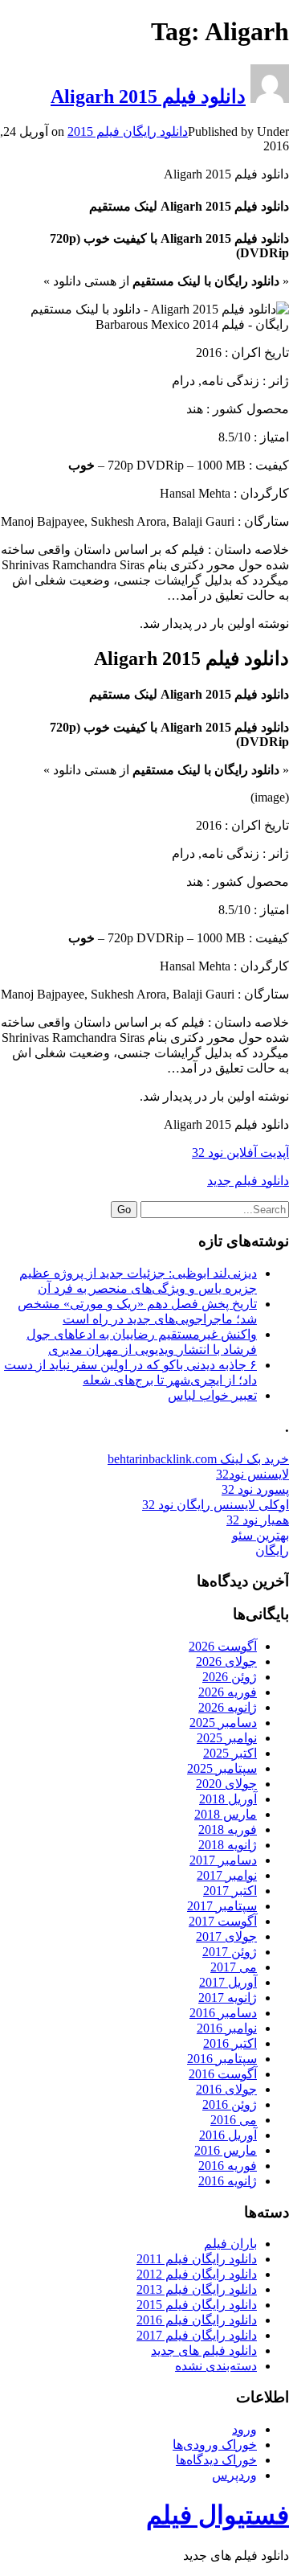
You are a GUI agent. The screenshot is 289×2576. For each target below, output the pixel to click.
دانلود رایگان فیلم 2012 (197, 2274)
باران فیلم (230, 2244)
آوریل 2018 (228, 1799)
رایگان (272, 1551)
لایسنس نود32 (252, 1474)
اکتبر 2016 (230, 2043)
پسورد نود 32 (255, 1489)
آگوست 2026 (223, 1646)
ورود (244, 2429)
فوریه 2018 (228, 1829)
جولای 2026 (226, 1661)
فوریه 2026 (228, 1692)
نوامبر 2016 (227, 2028)
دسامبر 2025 (223, 1723)
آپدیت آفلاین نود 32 (240, 1153)
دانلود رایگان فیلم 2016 (197, 2320)
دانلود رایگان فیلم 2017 (197, 2335)
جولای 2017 (226, 1936)
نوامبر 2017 (227, 1875)
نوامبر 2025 (227, 1738)
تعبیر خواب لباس (212, 1395)
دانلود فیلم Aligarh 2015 (148, 96)
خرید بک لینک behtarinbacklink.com (198, 1459)
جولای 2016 (226, 2089)
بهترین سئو (261, 1535)
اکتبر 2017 (230, 1891)
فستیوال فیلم (218, 2515)
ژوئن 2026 (230, 1677)
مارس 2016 (226, 2150)
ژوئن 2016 (230, 2104)
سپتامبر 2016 (222, 2059)
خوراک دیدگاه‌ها (216, 2460)
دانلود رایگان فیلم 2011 (197, 2259)
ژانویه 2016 (228, 2181)
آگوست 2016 (223, 2074)
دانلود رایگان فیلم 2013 (197, 2289)
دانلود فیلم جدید (248, 1181)
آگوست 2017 (223, 1921)
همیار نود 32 (258, 1520)
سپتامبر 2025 (222, 1768)
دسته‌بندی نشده (216, 2366)
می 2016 (234, 2120)
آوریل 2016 (228, 2135)
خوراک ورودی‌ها (215, 2445)
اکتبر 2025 (230, 1753)
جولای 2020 (226, 1784)
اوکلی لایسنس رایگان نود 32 (216, 1505)
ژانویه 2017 (228, 1998)
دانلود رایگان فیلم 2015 (128, 131)
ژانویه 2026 (228, 1707)
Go (124, 1210)
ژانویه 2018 (228, 1845)
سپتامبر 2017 (222, 1906)
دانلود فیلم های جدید (204, 2350)
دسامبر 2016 (223, 2013)
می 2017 (234, 1967)
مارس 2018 (226, 1814)
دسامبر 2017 (223, 1860)
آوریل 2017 (228, 1982)
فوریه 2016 (228, 2166)
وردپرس (234, 2475)
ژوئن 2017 (230, 1952)
